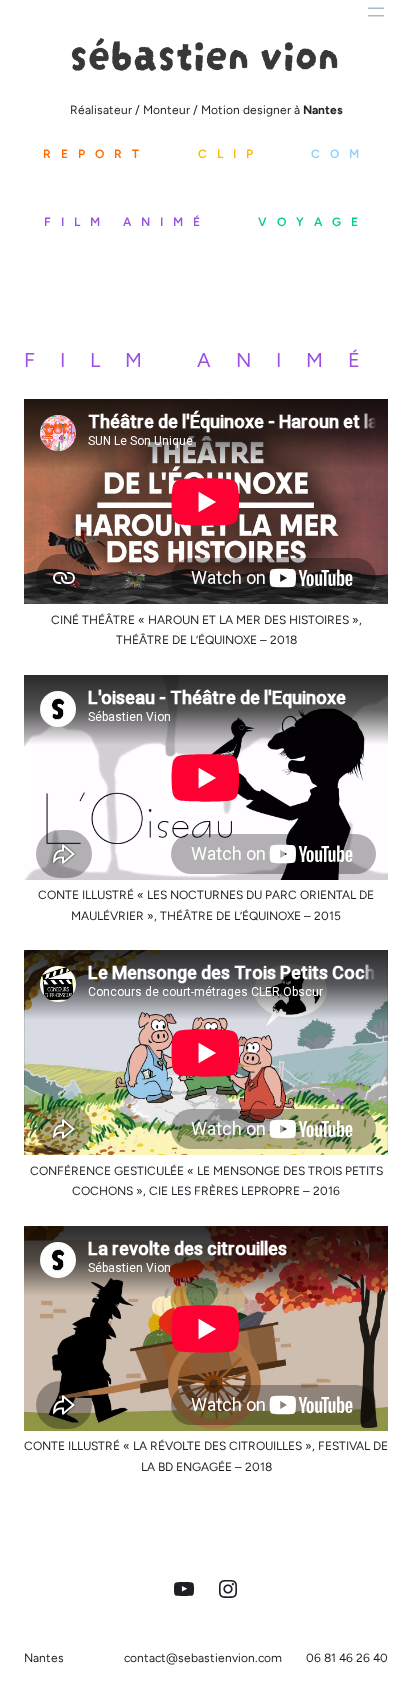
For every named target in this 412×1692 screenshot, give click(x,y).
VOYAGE (313, 222)
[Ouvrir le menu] (376, 12)
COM (340, 154)
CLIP (230, 154)
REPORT (96, 154)
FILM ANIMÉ (127, 222)
